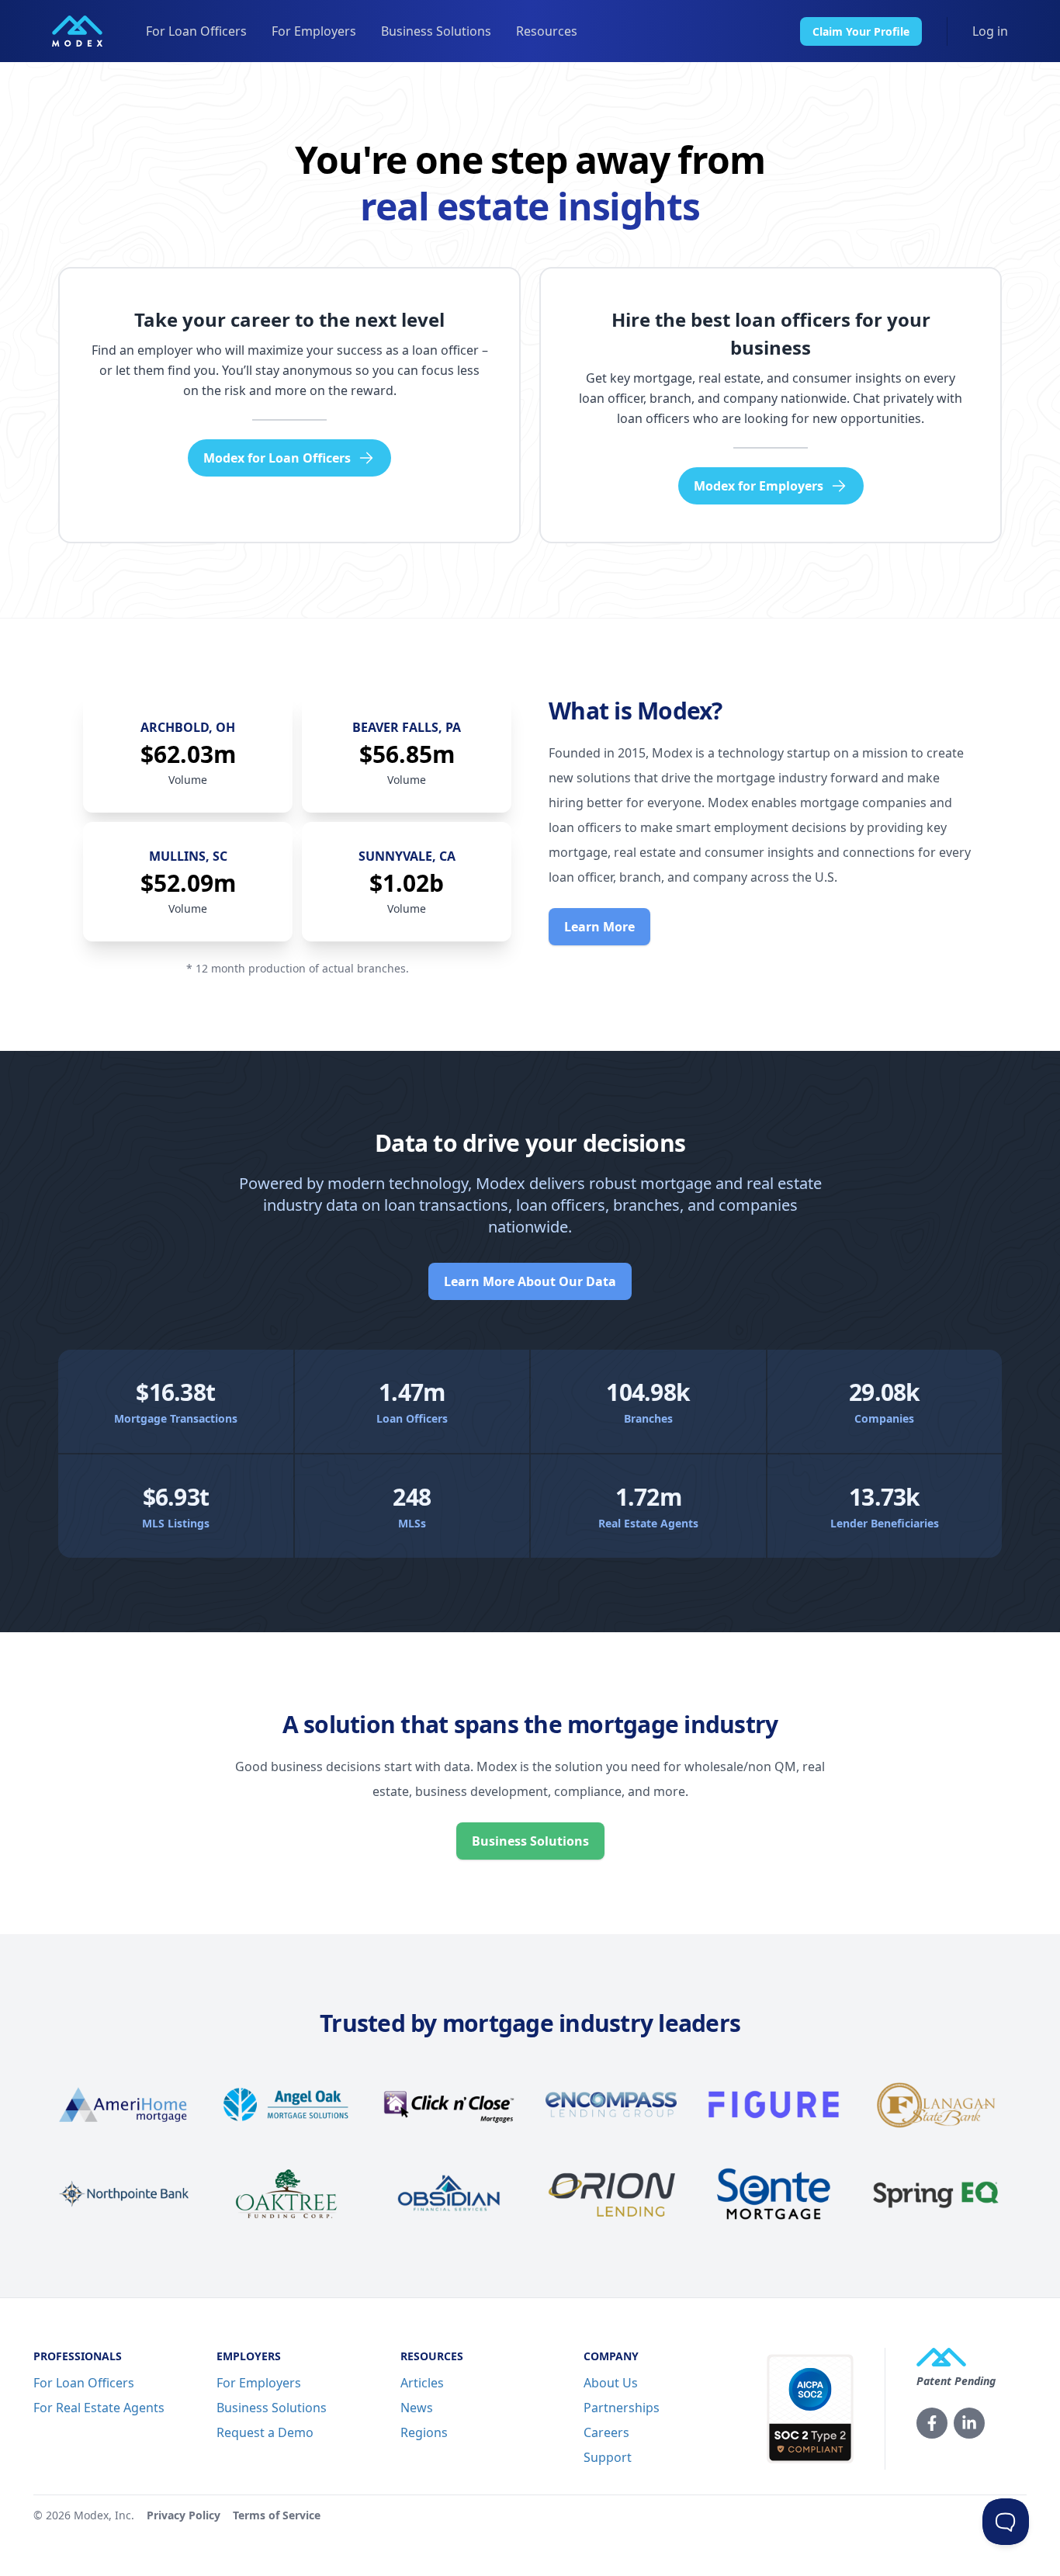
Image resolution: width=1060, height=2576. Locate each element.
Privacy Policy (184, 2515)
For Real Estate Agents (99, 2408)
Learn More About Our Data (530, 1281)
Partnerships (622, 2408)
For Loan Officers (196, 31)
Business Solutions (436, 31)
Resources (547, 31)
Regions (424, 2432)
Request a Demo (265, 2432)
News (417, 2408)
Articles (422, 2383)
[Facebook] (932, 2423)
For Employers (314, 31)
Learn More (599, 927)
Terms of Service (277, 2515)
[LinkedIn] (969, 2423)
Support (608, 2457)
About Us (611, 2383)
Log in (990, 31)
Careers (606, 2432)
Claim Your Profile (861, 31)
